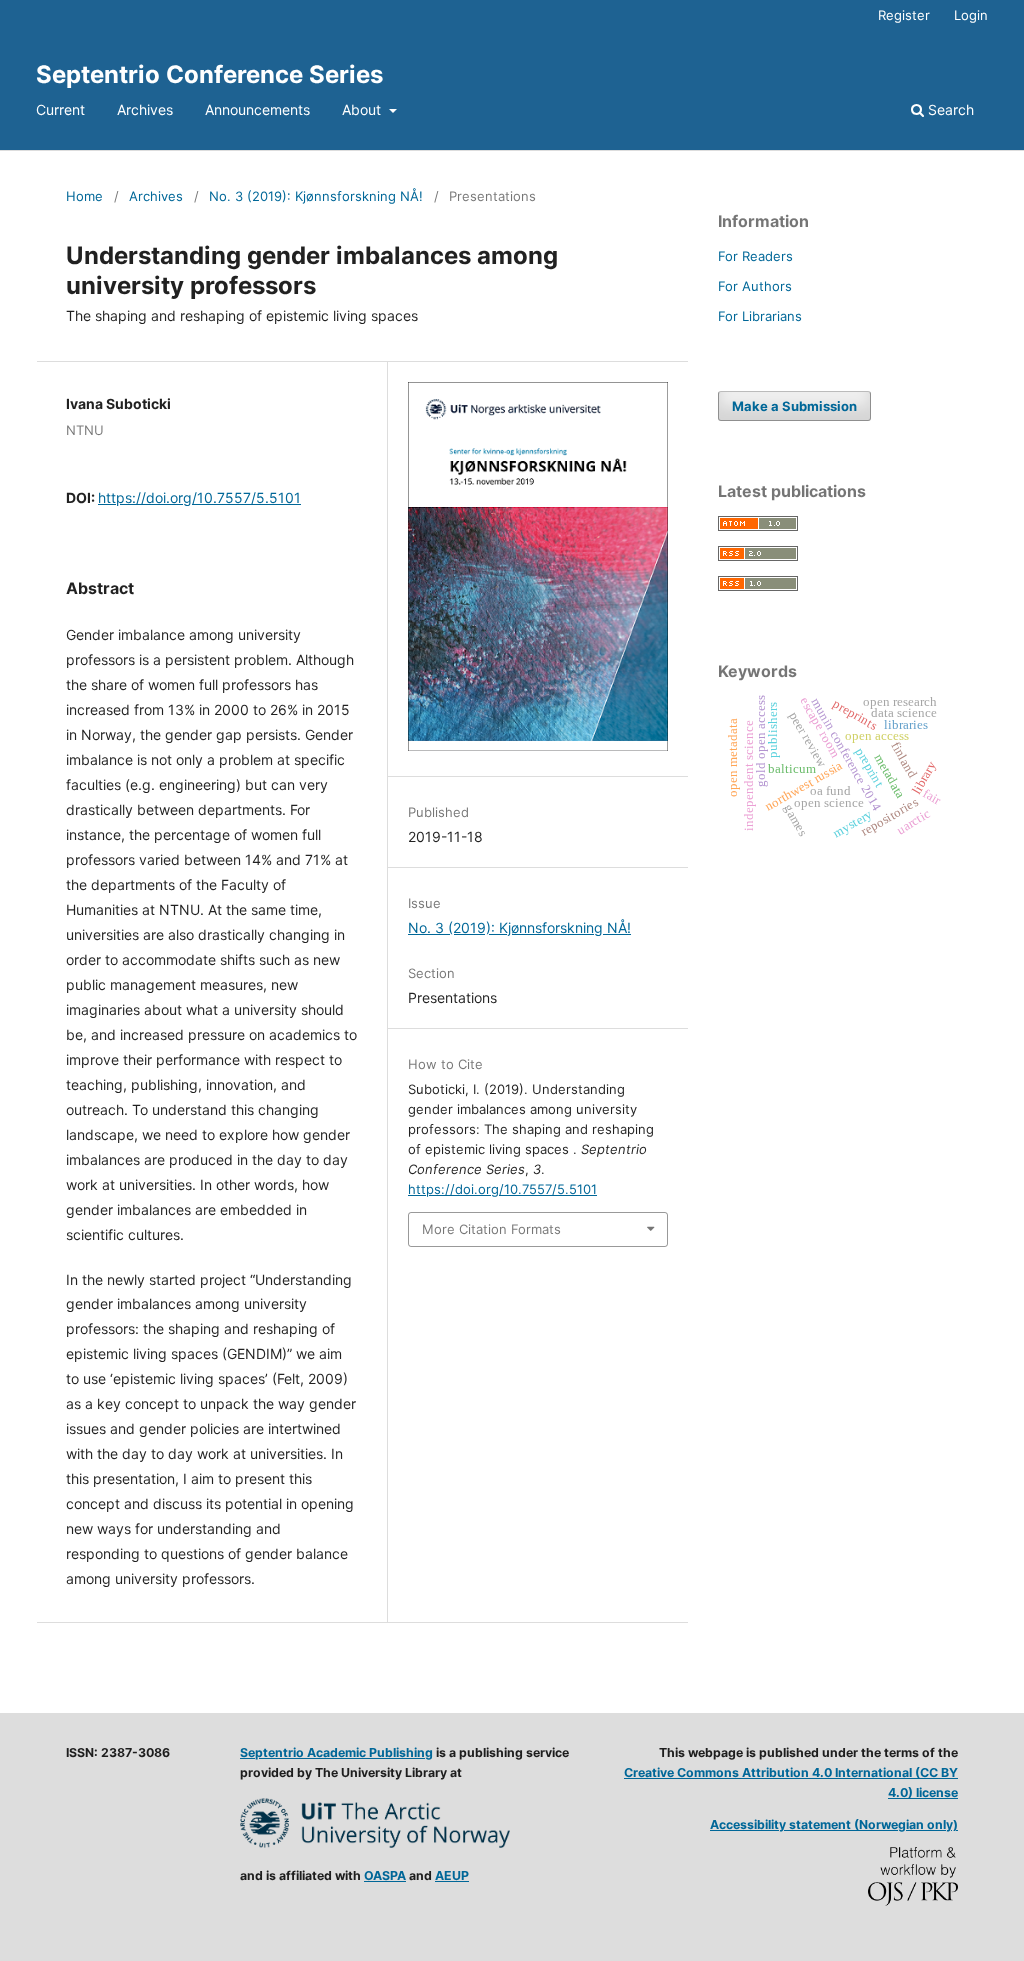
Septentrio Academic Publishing (336, 1752)
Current (60, 109)
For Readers (755, 256)
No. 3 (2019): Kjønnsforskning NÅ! (316, 196)
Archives (145, 109)
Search (949, 109)
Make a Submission (794, 406)
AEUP (452, 1875)
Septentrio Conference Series (209, 74)
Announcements (257, 109)
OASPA (385, 1875)
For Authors (755, 286)
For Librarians (760, 316)
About (363, 109)
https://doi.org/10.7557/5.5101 (199, 497)
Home (84, 196)
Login (971, 15)
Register (904, 15)
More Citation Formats (491, 1229)
